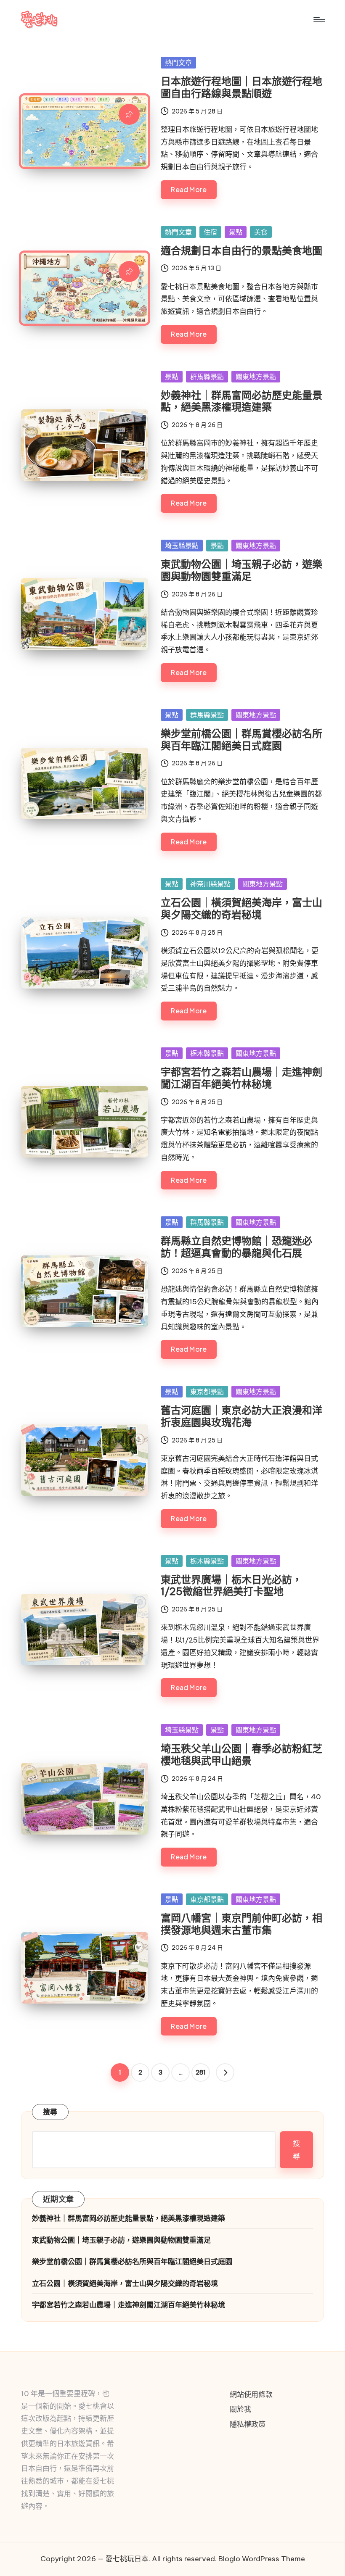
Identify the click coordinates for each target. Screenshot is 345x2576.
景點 (236, 232)
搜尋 (50, 2112)
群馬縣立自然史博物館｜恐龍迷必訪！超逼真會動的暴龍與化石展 (236, 1247)
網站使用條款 (251, 2394)
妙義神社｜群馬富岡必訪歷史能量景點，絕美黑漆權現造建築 (241, 401)
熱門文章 (178, 63)
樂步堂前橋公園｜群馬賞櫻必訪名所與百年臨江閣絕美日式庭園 (241, 740)
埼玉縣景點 (182, 546)
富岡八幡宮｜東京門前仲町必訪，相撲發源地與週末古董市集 (241, 1924)
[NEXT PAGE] (225, 2072)
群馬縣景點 (207, 377)
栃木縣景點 (207, 1053)
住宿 (210, 232)
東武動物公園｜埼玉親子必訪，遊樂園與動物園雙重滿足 (241, 570)
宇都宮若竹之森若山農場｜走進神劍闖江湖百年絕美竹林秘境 (241, 1078)
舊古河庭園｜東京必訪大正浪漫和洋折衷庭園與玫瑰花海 (241, 1416)
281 (201, 2072)
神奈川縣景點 (210, 884)
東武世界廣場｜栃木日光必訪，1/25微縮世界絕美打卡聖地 (231, 1586)
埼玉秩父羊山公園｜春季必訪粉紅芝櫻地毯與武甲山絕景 (241, 1755)
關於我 (240, 2409)
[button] (225, 2072)
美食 (261, 232)
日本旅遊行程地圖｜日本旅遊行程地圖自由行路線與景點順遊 (241, 87)
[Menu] (319, 20)
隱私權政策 (248, 2424)
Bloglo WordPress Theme (262, 2559)
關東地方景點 (256, 377)
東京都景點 (207, 1392)
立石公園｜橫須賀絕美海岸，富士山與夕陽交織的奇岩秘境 (241, 908)
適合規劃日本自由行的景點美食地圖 (241, 250)
